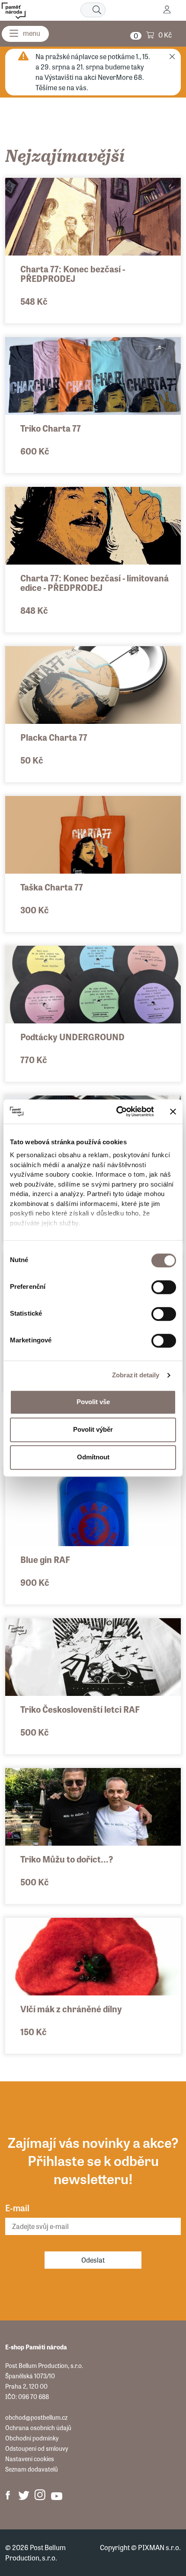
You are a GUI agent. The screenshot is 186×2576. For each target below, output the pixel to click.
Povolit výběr (93, 1429)
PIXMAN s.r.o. (159, 2547)
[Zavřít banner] (173, 1111)
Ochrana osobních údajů (38, 2428)
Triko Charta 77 (51, 428)
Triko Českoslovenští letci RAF (80, 1709)
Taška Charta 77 (52, 887)
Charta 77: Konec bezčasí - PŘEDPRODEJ (73, 273)
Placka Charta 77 (54, 737)
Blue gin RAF (45, 1559)
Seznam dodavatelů (32, 2469)
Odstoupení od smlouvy (37, 2448)
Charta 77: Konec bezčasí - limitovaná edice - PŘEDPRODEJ (95, 582)
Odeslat (93, 2260)
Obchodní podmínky (32, 2438)
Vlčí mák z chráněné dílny (71, 2009)
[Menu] (25, 34)
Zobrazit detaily (136, 1375)
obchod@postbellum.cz (36, 2417)
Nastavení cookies (30, 2459)
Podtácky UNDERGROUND (72, 1037)
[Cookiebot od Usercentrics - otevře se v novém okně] (117, 1111)
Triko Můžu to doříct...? (67, 1859)
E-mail (17, 2208)
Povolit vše (93, 1402)
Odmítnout (93, 1457)
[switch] (164, 1287)
